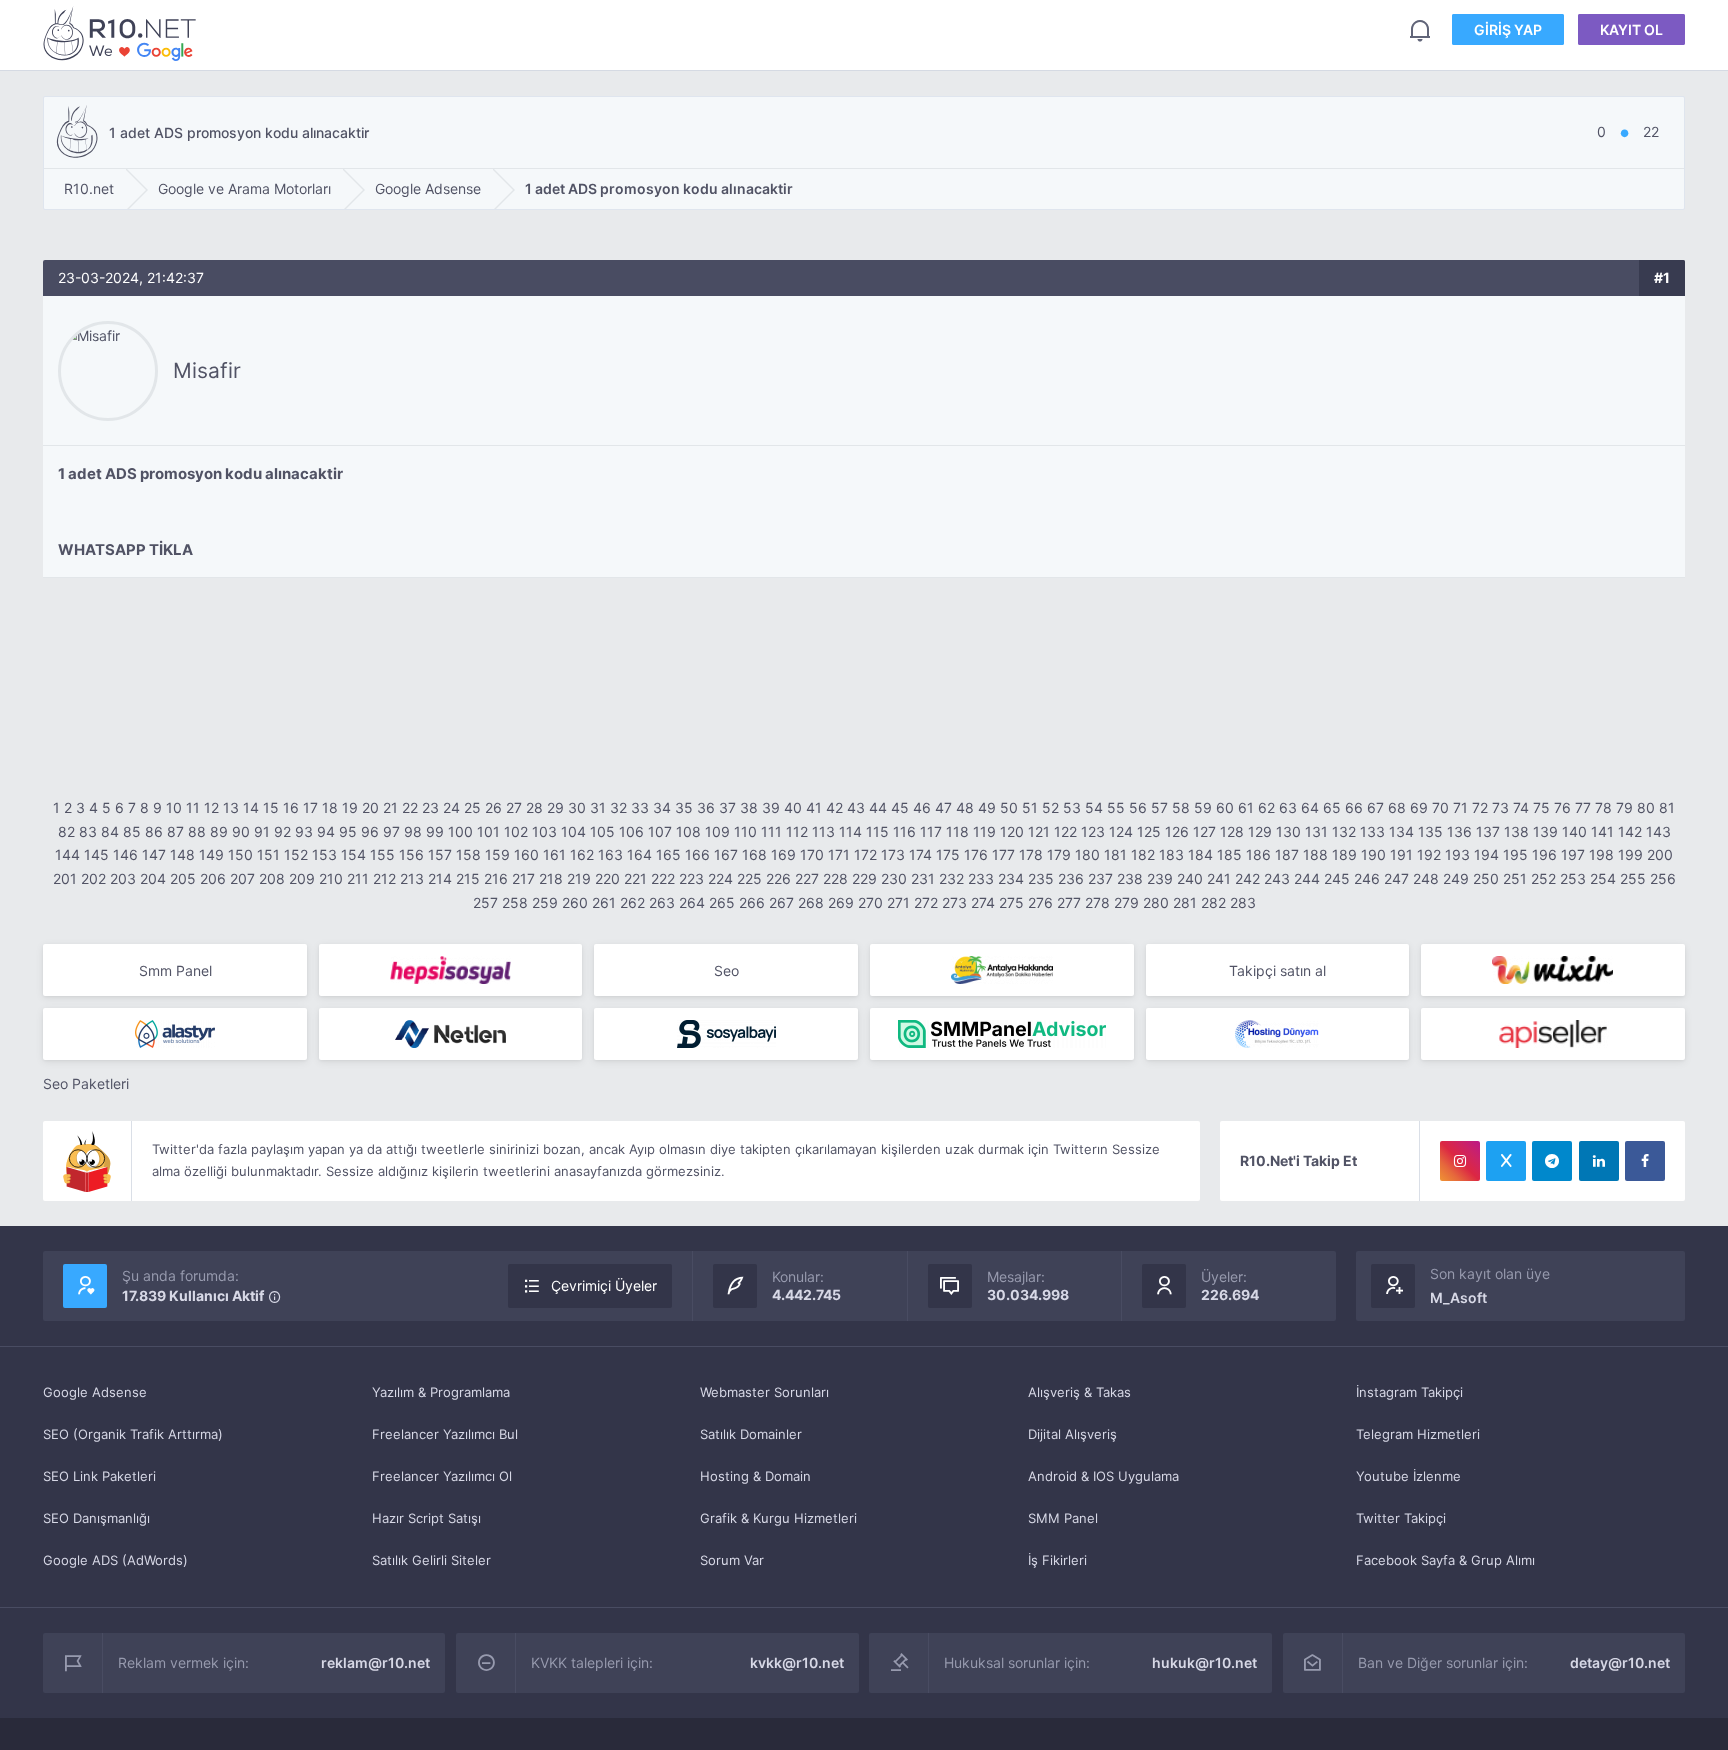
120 (1012, 831)
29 (555, 807)
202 (93, 878)
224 (720, 878)
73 (1500, 807)
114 (850, 831)
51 (1030, 807)
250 (1486, 878)
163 (610, 854)
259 (545, 902)
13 (231, 807)
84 (110, 831)
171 (839, 854)
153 (324, 854)
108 (688, 831)
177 (1003, 854)
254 (1603, 878)
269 (841, 902)
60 (1225, 807)
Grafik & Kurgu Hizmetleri (778, 1518)
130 (1288, 831)
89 (219, 831)
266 (752, 902)
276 (1040, 902)
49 (987, 807)
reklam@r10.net (375, 1662)
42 (834, 807)
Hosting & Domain (755, 1476)
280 (1156, 902)
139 (1545, 831)
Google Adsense (95, 1392)
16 (291, 807)
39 (771, 807)
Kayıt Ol (1631, 29)
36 (706, 807)
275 (1011, 902)
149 (211, 854)
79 (1624, 807)
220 (607, 878)
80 (1646, 807)
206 (213, 878)
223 (691, 878)
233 (981, 878)
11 (193, 807)
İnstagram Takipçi (1409, 1392)
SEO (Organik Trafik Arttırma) (133, 1434)
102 (516, 831)
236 (1071, 878)
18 (330, 807)
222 (663, 878)
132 (1344, 831)
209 (302, 878)
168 (754, 854)
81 (1667, 807)
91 (262, 831)
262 (632, 902)
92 (282, 831)
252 (1543, 878)
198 (1601, 854)
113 (823, 831)
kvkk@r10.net (797, 1662)
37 (727, 807)
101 (488, 831)
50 (1009, 807)
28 (534, 807)
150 (240, 854)
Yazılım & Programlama (441, 1392)
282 (1213, 902)
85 (132, 831)
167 (726, 854)
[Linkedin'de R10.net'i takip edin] (1599, 1161)
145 (96, 854)
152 (296, 854)
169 (783, 854)
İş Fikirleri (1057, 1560)
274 (983, 902)
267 (781, 902)
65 (1332, 807)
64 (1310, 807)
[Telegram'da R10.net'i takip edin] (1552, 1161)
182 (1143, 854)
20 (370, 807)
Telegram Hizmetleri (1418, 1434)
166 (697, 854)
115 (877, 831)
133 (1372, 831)
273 (954, 902)
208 (272, 878)
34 (662, 807)
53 (1072, 807)
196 (1544, 854)
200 (1660, 854)
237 (1100, 878)
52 (1050, 807)
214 (440, 878)
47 (943, 807)
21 (390, 807)
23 (430, 807)
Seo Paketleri (86, 1083)
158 (468, 854)
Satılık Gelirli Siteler (431, 1560)
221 (635, 878)
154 (353, 854)
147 (154, 854)
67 (1375, 807)
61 (1246, 807)
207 (242, 878)
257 (485, 902)
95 (348, 831)
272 (926, 902)
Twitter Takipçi (1401, 1518)
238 (1130, 878)
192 (1429, 854)
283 (1243, 902)
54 (1094, 807)
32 (618, 807)
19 (350, 807)
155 (382, 854)
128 (1232, 831)
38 (749, 807)
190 (1373, 854)
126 (1177, 831)
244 (1307, 878)
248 (1426, 878)
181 (1115, 854)
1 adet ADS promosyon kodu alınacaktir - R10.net (123, 33)
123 (1093, 831)
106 (631, 831)
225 (749, 878)
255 (1633, 878)
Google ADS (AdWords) (115, 1560)
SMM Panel (1063, 1518)
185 (1229, 854)
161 (554, 854)
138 (1516, 831)
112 (797, 831)
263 (662, 902)
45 (900, 807)
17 (310, 807)
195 (1515, 854)
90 (241, 831)
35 (684, 807)
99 (435, 831)
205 (183, 878)
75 (1541, 807)
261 (604, 902)
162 (582, 854)
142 (1630, 831)
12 (211, 807)
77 (1583, 807)
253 (1573, 878)
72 (1480, 807)
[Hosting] (175, 1034)
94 (326, 831)
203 (123, 878)
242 (1247, 878)
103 (544, 831)
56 (1138, 807)
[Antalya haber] (1002, 970)
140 (1574, 831)
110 (745, 831)
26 (493, 807)
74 (1521, 807)
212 (384, 878)
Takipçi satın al (1277, 970)
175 (948, 854)
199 (1630, 854)
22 (410, 807)
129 (1260, 831)
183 (1171, 854)
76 (1562, 807)
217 (523, 878)
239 (1160, 878)
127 (1204, 831)
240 (1190, 878)
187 (1287, 854)
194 (1486, 854)
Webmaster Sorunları (764, 1392)
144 (67, 854)
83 (88, 831)
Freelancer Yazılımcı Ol (442, 1476)
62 (1266, 807)
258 (515, 902)
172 (865, 854)
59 (1203, 807)
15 (271, 807)
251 (1515, 878)
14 (251, 807)
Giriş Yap (1508, 29)
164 (639, 854)
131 (1316, 831)
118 (957, 831)
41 (814, 807)
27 (514, 807)
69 (1419, 807)
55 (1116, 807)
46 (922, 807)
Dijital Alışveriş (1072, 1434)
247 (1396, 878)
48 (965, 807)
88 (197, 831)
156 (411, 854)
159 (497, 854)
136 (1459, 831)
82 (66, 831)
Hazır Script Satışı (426, 1518)
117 (931, 831)
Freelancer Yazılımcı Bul (445, 1434)
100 (460, 831)
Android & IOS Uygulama (1103, 1476)
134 (1401, 831)
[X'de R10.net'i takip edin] (1506, 1161)
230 (894, 878)
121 (1039, 831)
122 (1065, 831)
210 (331, 878)
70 (1440, 807)
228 (835, 878)
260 (575, 902)
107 (660, 831)
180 (1087, 854)
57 (1159, 807)
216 (496, 878)
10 (174, 807)
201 (65, 878)
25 (472, 807)
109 (717, 831)
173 (893, 854)
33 (640, 807)
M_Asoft (1458, 1297)
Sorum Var (732, 1560)
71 (1460, 807)
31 (598, 807)
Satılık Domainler (751, 1434)
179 (1059, 854)
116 (904, 831)
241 (1219, 878)
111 (771, 831)
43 (856, 807)
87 (175, 831)
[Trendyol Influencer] (1553, 970)
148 (182, 854)
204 (153, 878)
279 (1126, 902)
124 (1121, 831)
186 (1258, 854)
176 (976, 854)
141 (1602, 831)
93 (304, 831)
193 (1457, 854)
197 (1573, 854)
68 (1397, 807)
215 (468, 878)
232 (951, 878)
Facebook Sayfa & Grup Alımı (1445, 1560)
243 (1277, 878)
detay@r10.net (1620, 1662)
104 (573, 831)
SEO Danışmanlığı (96, 1518)
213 (412, 878)
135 (1430, 831)
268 (811, 902)
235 (1041, 878)
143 (1658, 831)
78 (1603, 807)
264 (692, 902)
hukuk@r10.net (1204, 1662)
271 (898, 902)
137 (1488, 831)
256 (1663, 878)
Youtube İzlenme (1408, 1476)
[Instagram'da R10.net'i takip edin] (1460, 1161)
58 (1181, 807)
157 (440, 854)
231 (923, 878)
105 (602, 831)
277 (1069, 902)
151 (268, 854)
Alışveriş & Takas (1079, 1392)
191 (1401, 854)
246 (1367, 878)
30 (577, 807)
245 (1337, 878)
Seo (726, 970)
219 (579, 878)
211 (358, 878)
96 (370, 831)
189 (1344, 854)
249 (1456, 878)
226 (778, 878)
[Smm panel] (1002, 1034)
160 (526, 854)
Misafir (207, 370)
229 (864, 878)
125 (1149, 831)
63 (1288, 807)
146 (125, 854)
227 (807, 878)
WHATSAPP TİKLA (125, 549)
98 (413, 831)
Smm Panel (175, 970)
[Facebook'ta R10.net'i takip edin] (1645, 1161)
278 (1097, 902)
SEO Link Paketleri (99, 1476)
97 (391, 831)
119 (984, 831)
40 (793, 807)
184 (1200, 854)
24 (451, 807)
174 (920, 854)
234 (1011, 878)
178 (1031, 854)
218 (551, 878)
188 (1315, 854)
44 (878, 807)
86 (154, 831)
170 (812, 854)
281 (1185, 902)
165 (668, 854)
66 (1354, 807)
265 (722, 902)
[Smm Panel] (451, 970)
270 (870, 902)
